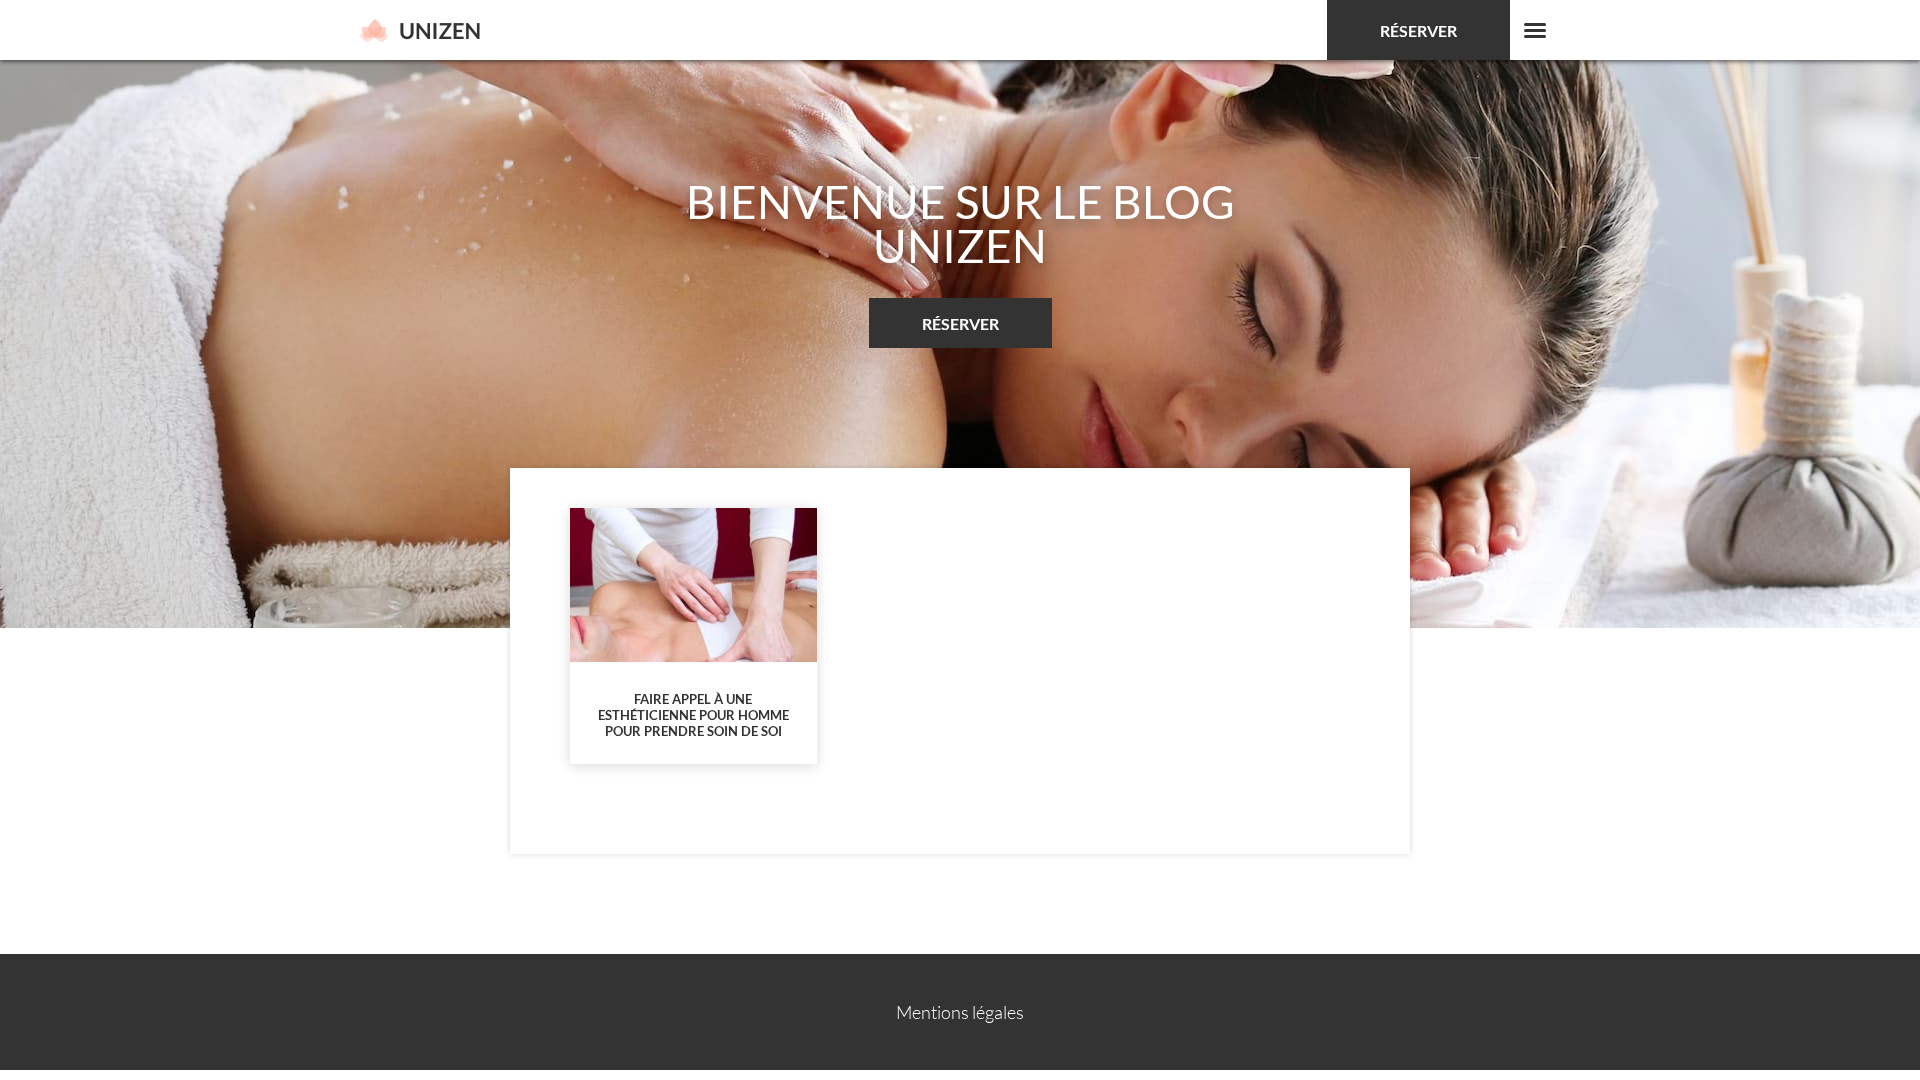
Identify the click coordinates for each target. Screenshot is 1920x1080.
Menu (1535, 30)
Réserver (1418, 30)
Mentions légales (960, 1012)
